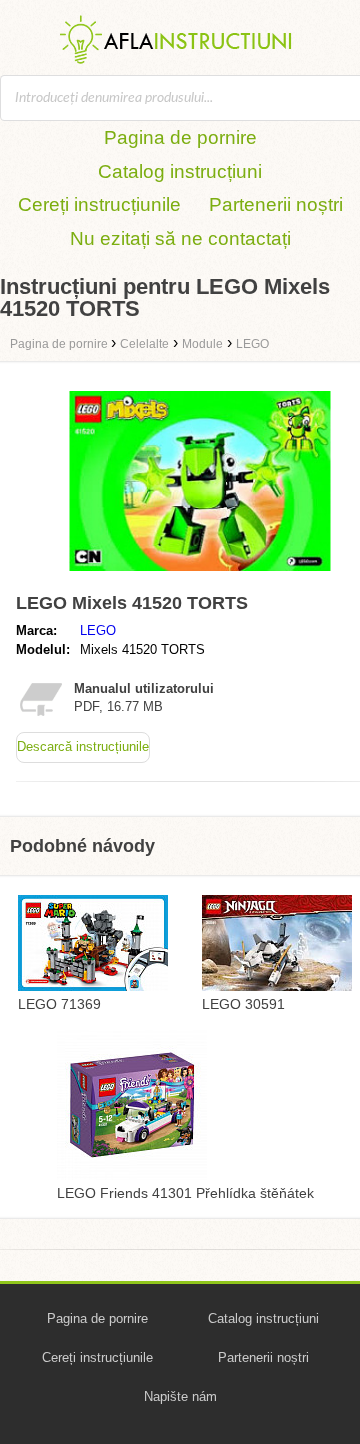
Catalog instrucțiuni (180, 171)
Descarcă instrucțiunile (83, 746)
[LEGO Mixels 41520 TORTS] (200, 575)
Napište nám (180, 1396)
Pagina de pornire (180, 137)
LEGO (98, 630)
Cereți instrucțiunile (99, 204)
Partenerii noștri (276, 204)
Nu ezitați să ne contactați (180, 238)
